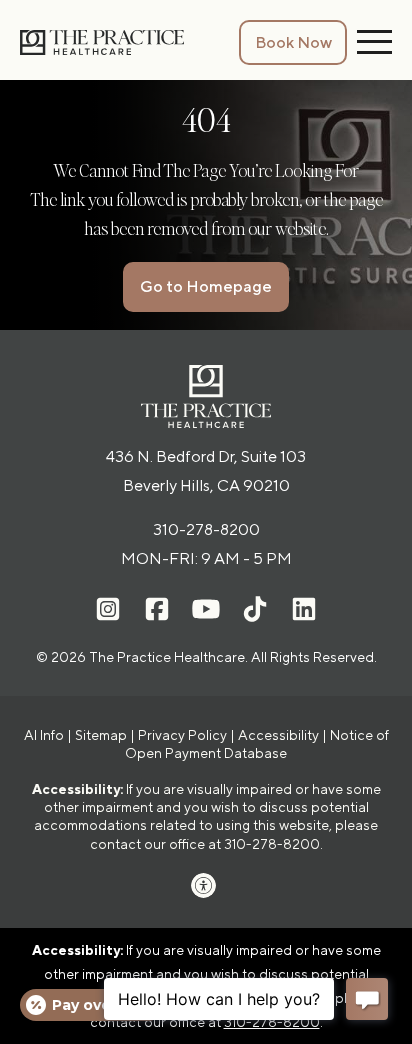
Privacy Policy (182, 735)
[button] (206, 885)
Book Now (293, 42)
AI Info (44, 735)
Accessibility (278, 735)
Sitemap (101, 735)
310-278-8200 (206, 529)
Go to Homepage (206, 286)
